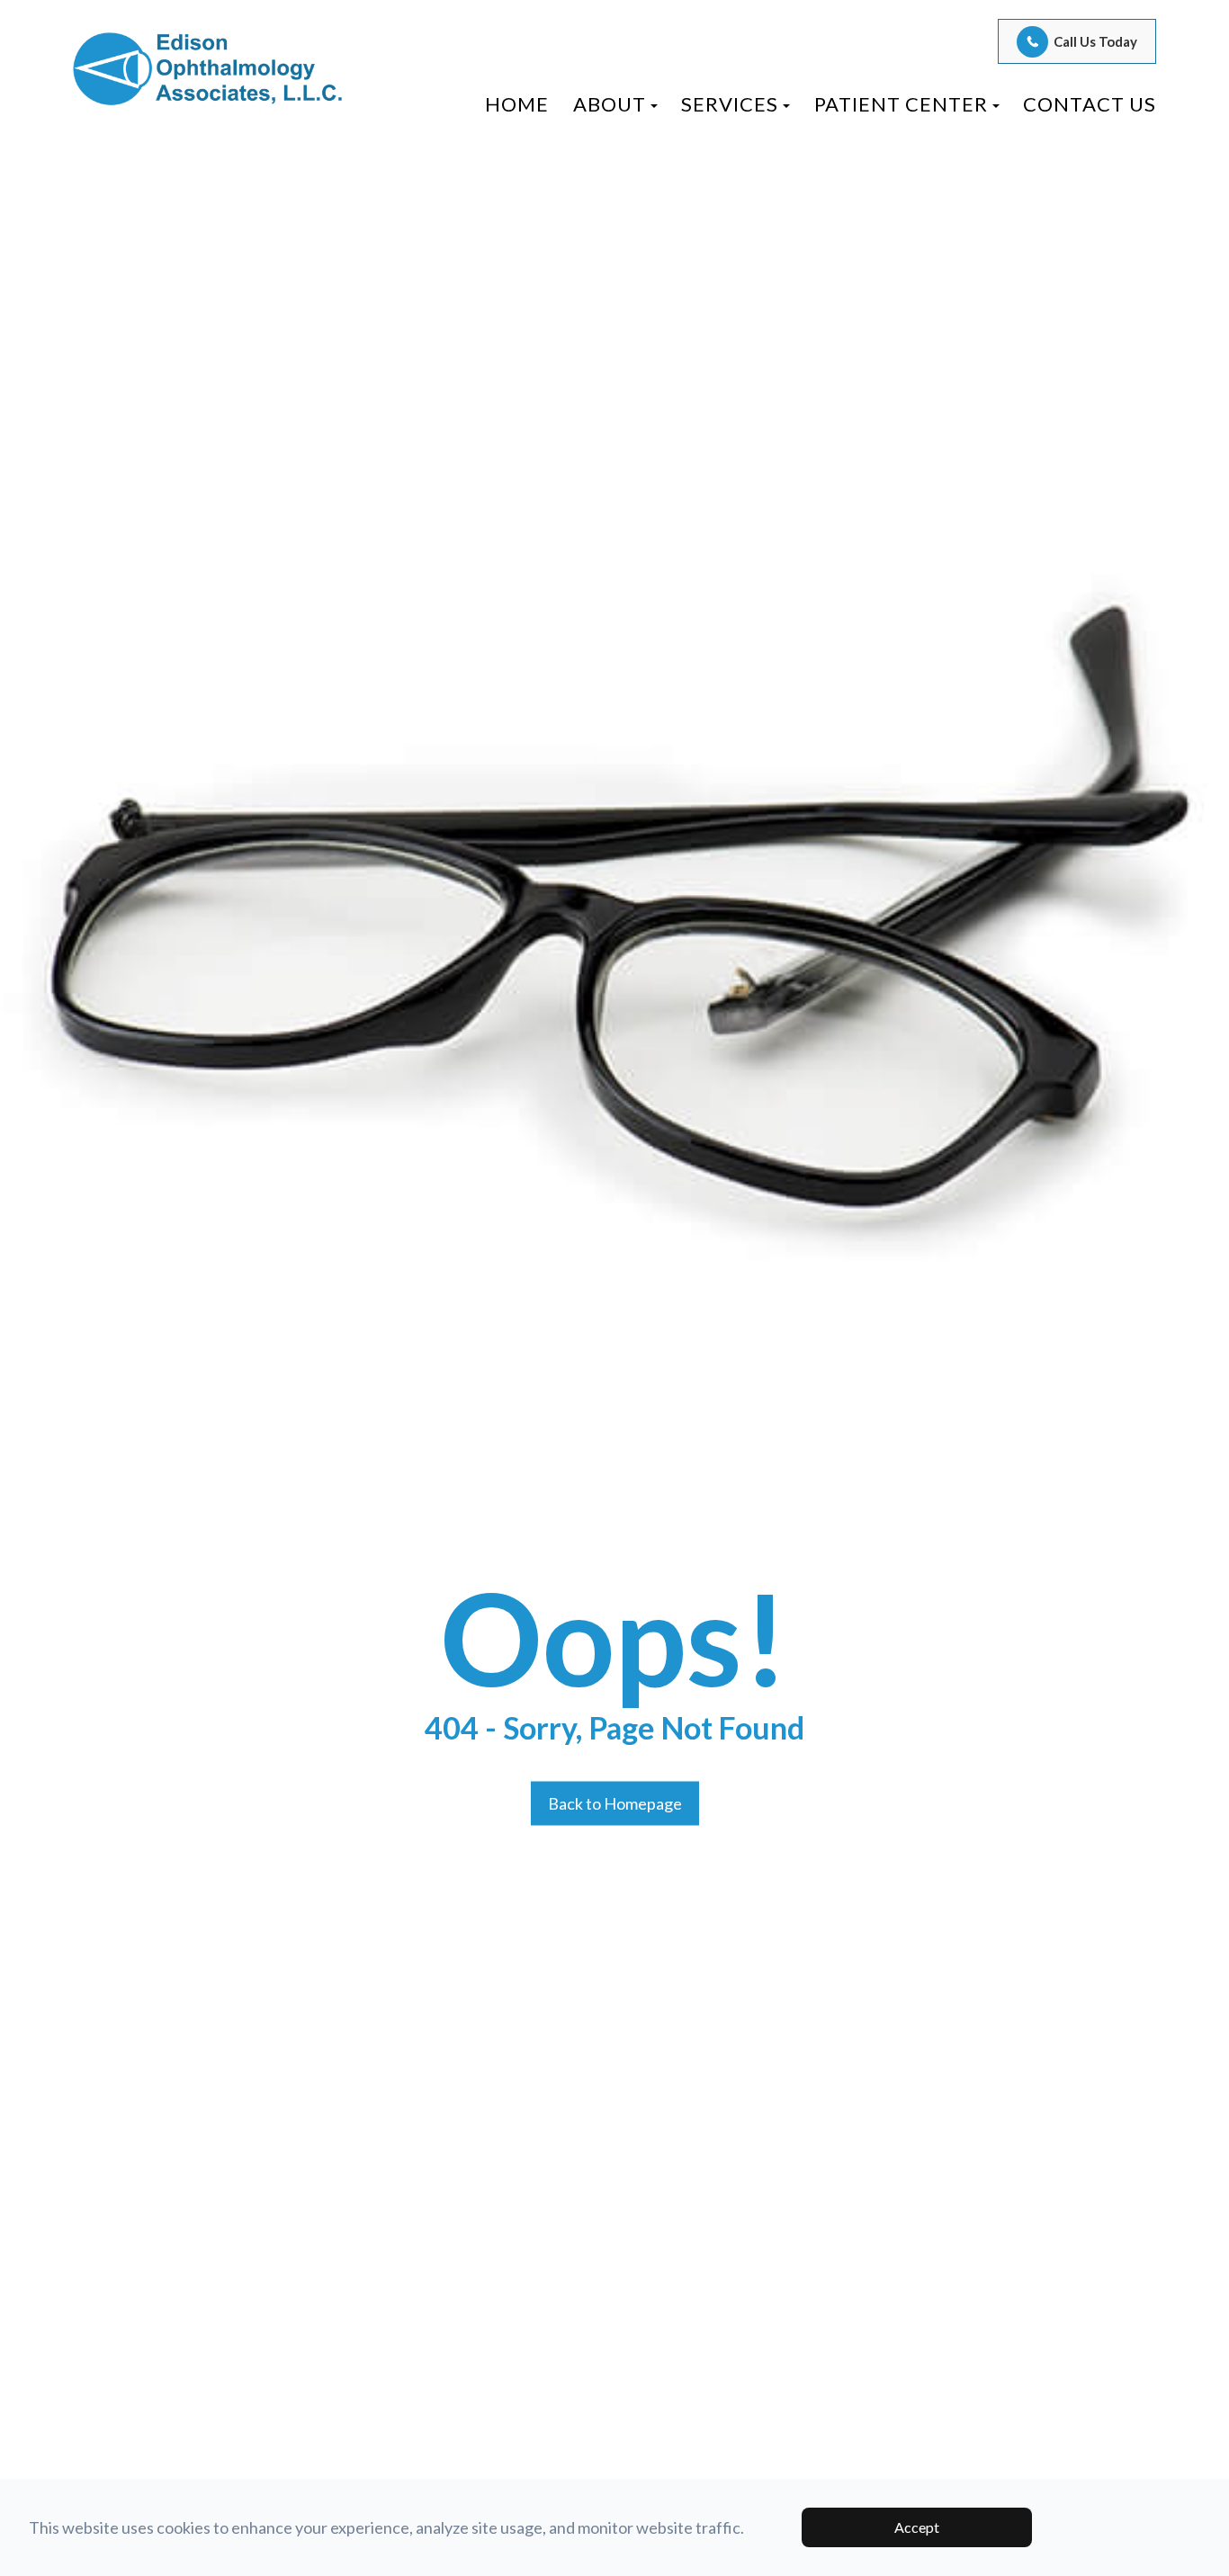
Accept (917, 2527)
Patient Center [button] (901, 104)
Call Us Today (1095, 41)
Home (517, 104)
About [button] (610, 104)
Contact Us (1090, 104)
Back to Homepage (615, 1803)
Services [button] (730, 104)
